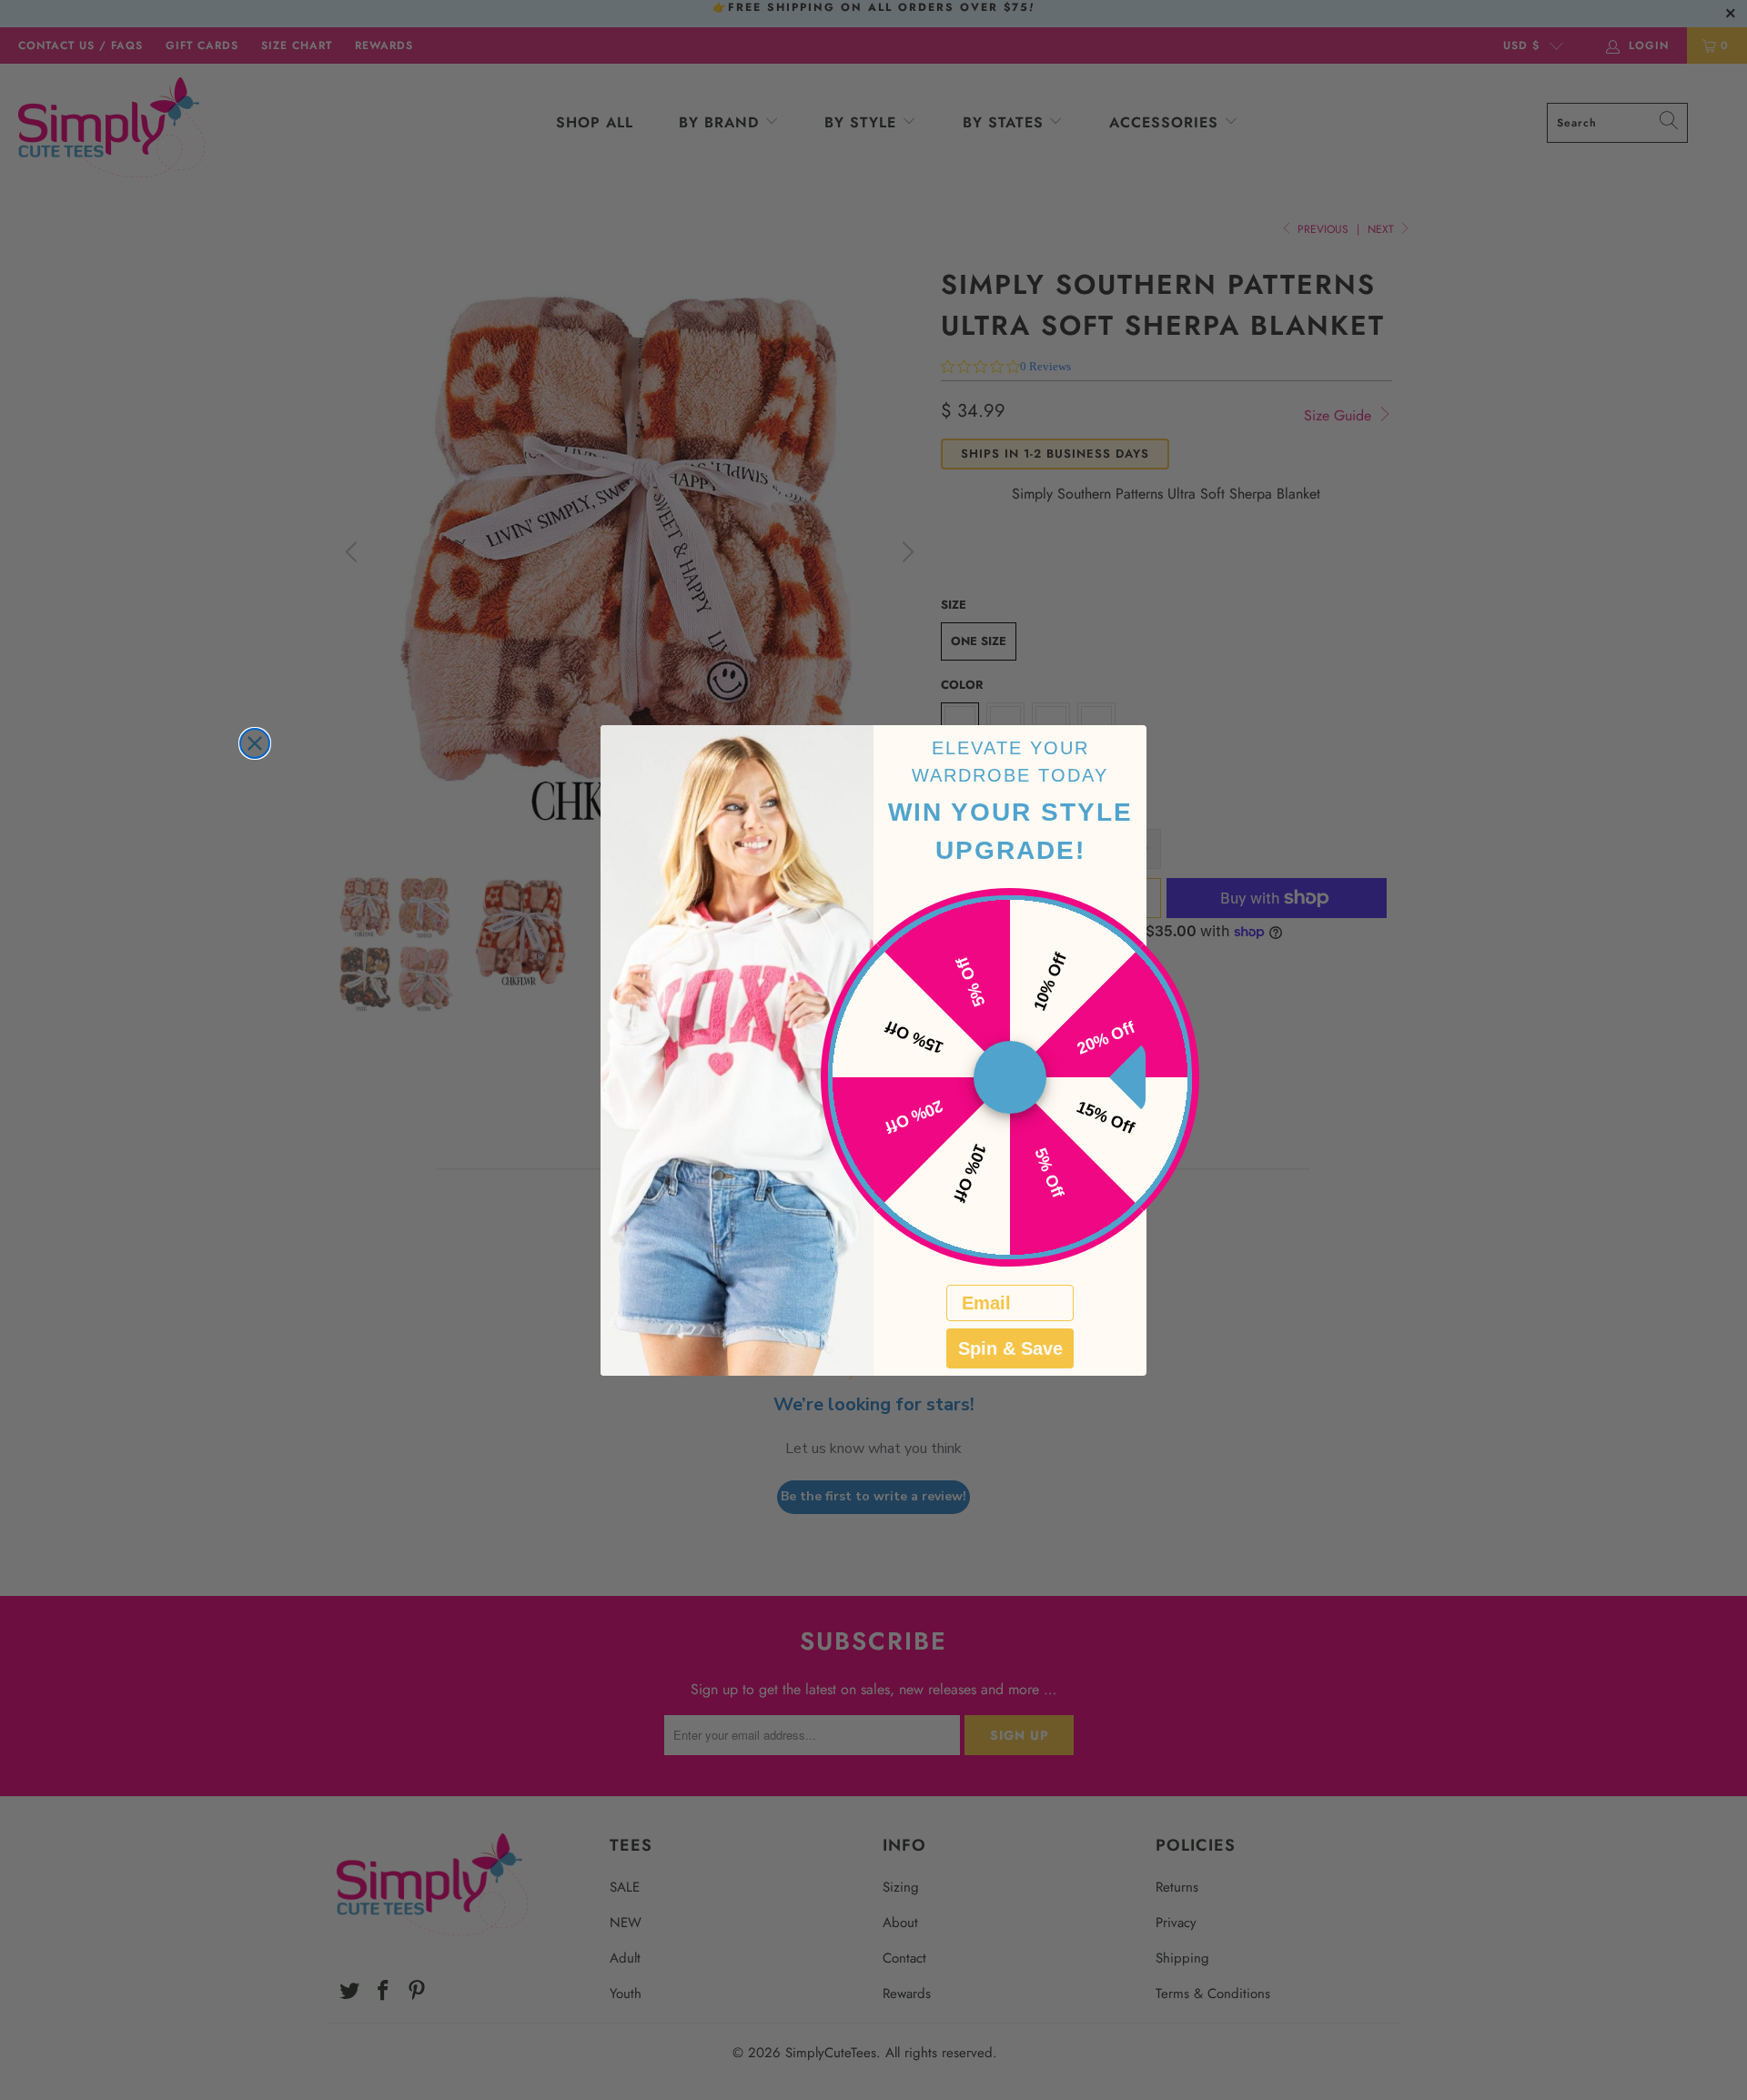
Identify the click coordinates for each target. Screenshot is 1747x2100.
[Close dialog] (255, 743)
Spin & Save (1010, 1348)
